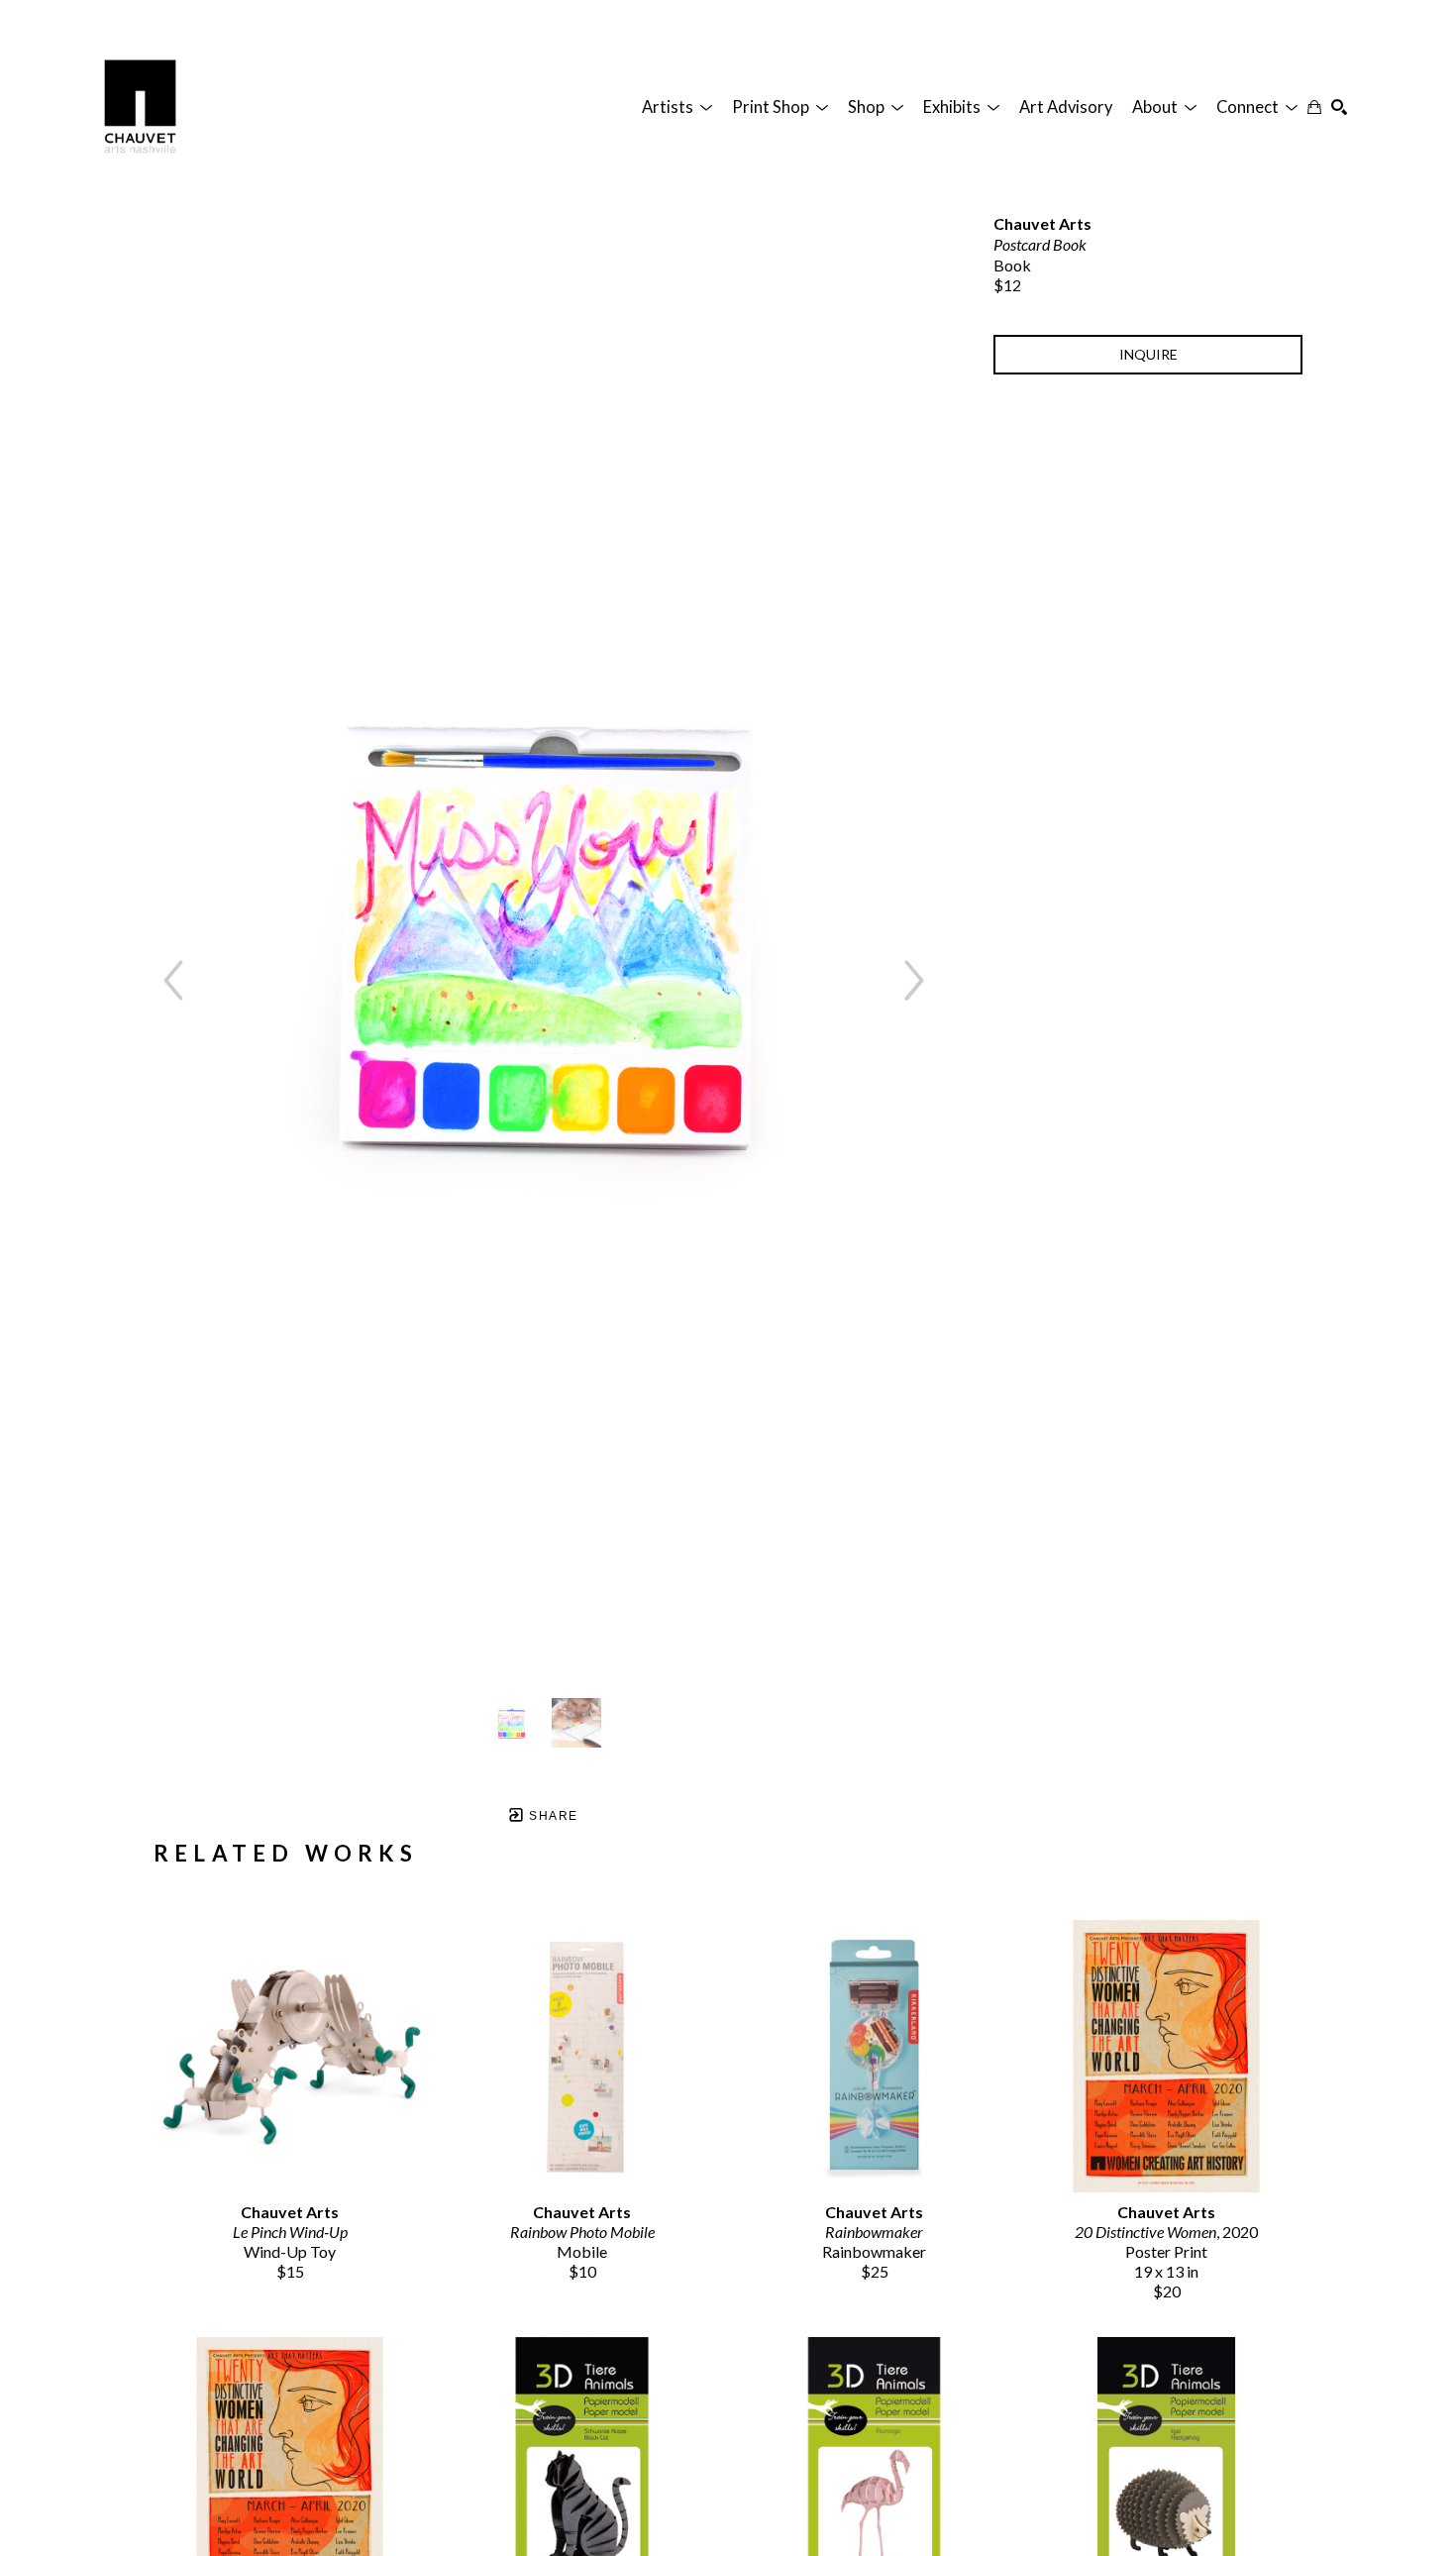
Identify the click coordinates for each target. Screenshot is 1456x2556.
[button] (677, 107)
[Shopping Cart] (1314, 107)
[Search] (1339, 107)
